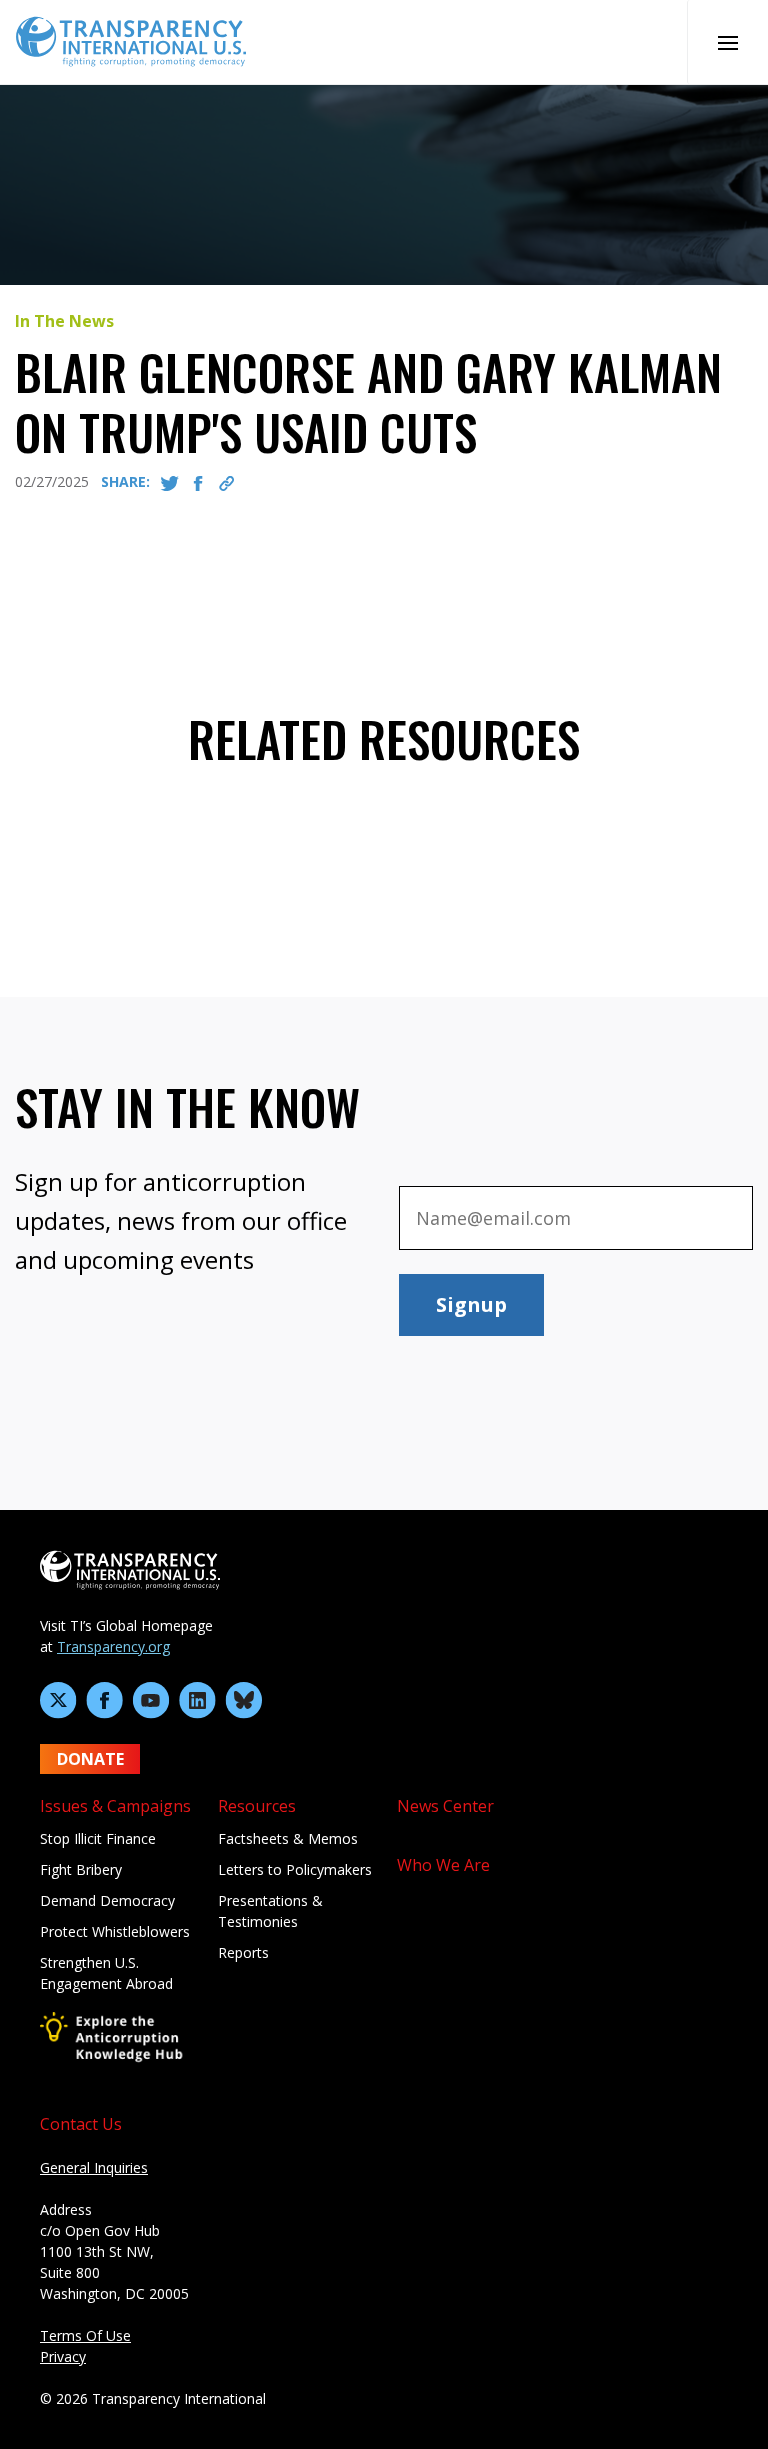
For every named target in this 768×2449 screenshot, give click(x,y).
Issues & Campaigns (115, 1806)
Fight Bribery (81, 1869)
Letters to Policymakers (295, 1869)
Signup (471, 1304)
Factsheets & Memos (288, 1838)
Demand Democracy (107, 1900)
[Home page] (131, 40)
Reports (243, 1952)
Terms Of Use (85, 2335)
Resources (257, 1806)
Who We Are (443, 1865)
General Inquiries (94, 2167)
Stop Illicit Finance (98, 1838)
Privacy (63, 2356)
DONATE (90, 1759)
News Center (445, 1806)
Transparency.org (113, 1646)
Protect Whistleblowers (115, 1931)
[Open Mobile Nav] (727, 42)
